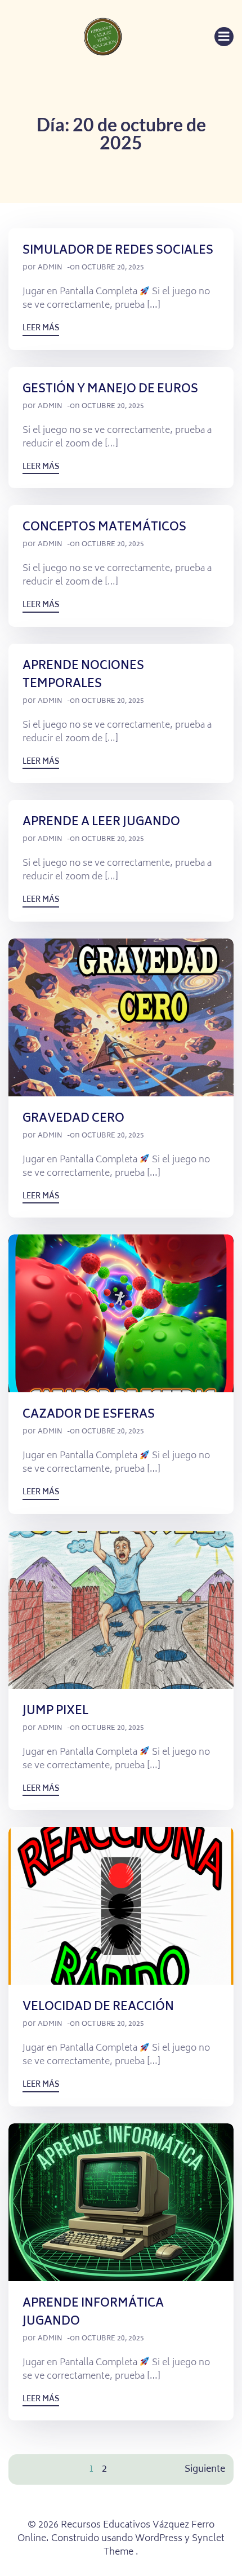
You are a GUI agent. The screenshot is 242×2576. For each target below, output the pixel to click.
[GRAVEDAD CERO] (121, 1017)
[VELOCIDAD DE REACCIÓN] (121, 1906)
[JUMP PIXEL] (121, 1610)
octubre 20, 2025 (113, 268)
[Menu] (224, 37)
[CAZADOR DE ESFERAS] (121, 1314)
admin (50, 268)
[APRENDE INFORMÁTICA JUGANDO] (121, 2202)
